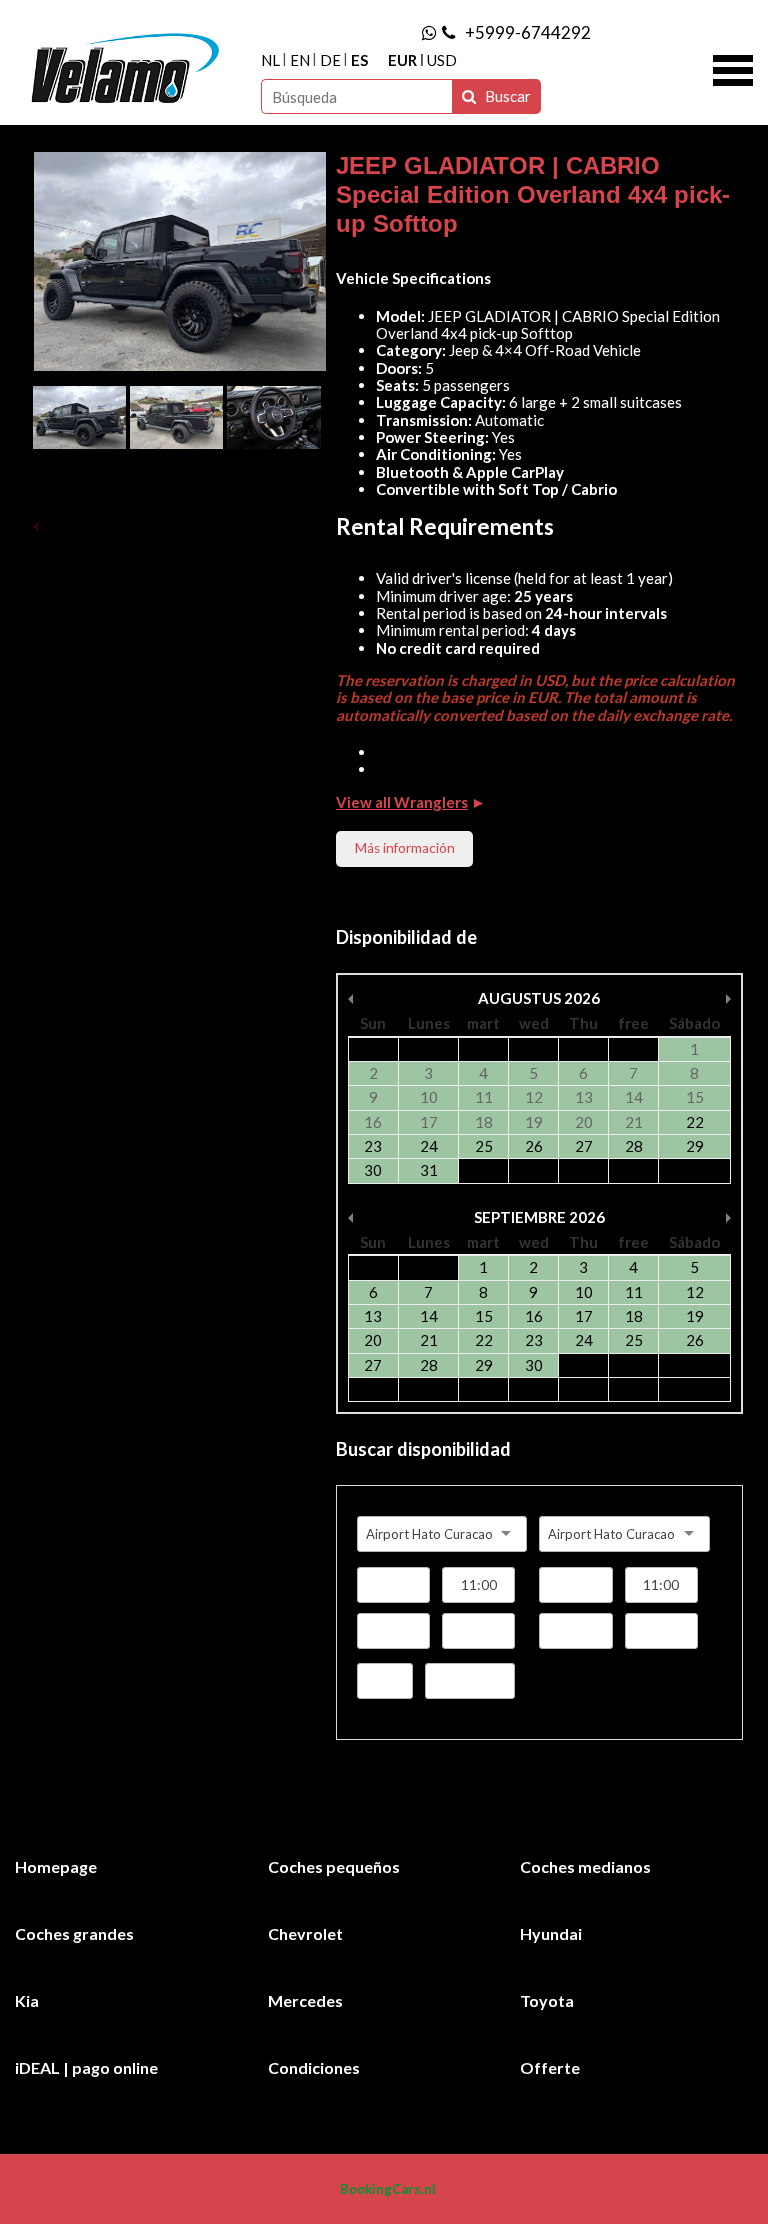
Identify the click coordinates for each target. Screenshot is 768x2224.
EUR (402, 60)
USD (442, 60)
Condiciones (314, 2067)
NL (270, 60)
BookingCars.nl (388, 2189)
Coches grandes (74, 1933)
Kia (27, 2000)
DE (330, 60)
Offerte (550, 2067)
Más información (405, 848)
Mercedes (305, 2000)
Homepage (56, 1866)
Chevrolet (305, 1933)
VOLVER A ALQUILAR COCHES (142, 526)
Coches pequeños (334, 1866)
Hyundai (551, 1933)
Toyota (547, 2000)
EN (300, 60)
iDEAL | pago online (86, 2067)
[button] (733, 68)
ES (359, 60)
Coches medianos (585, 1866)
